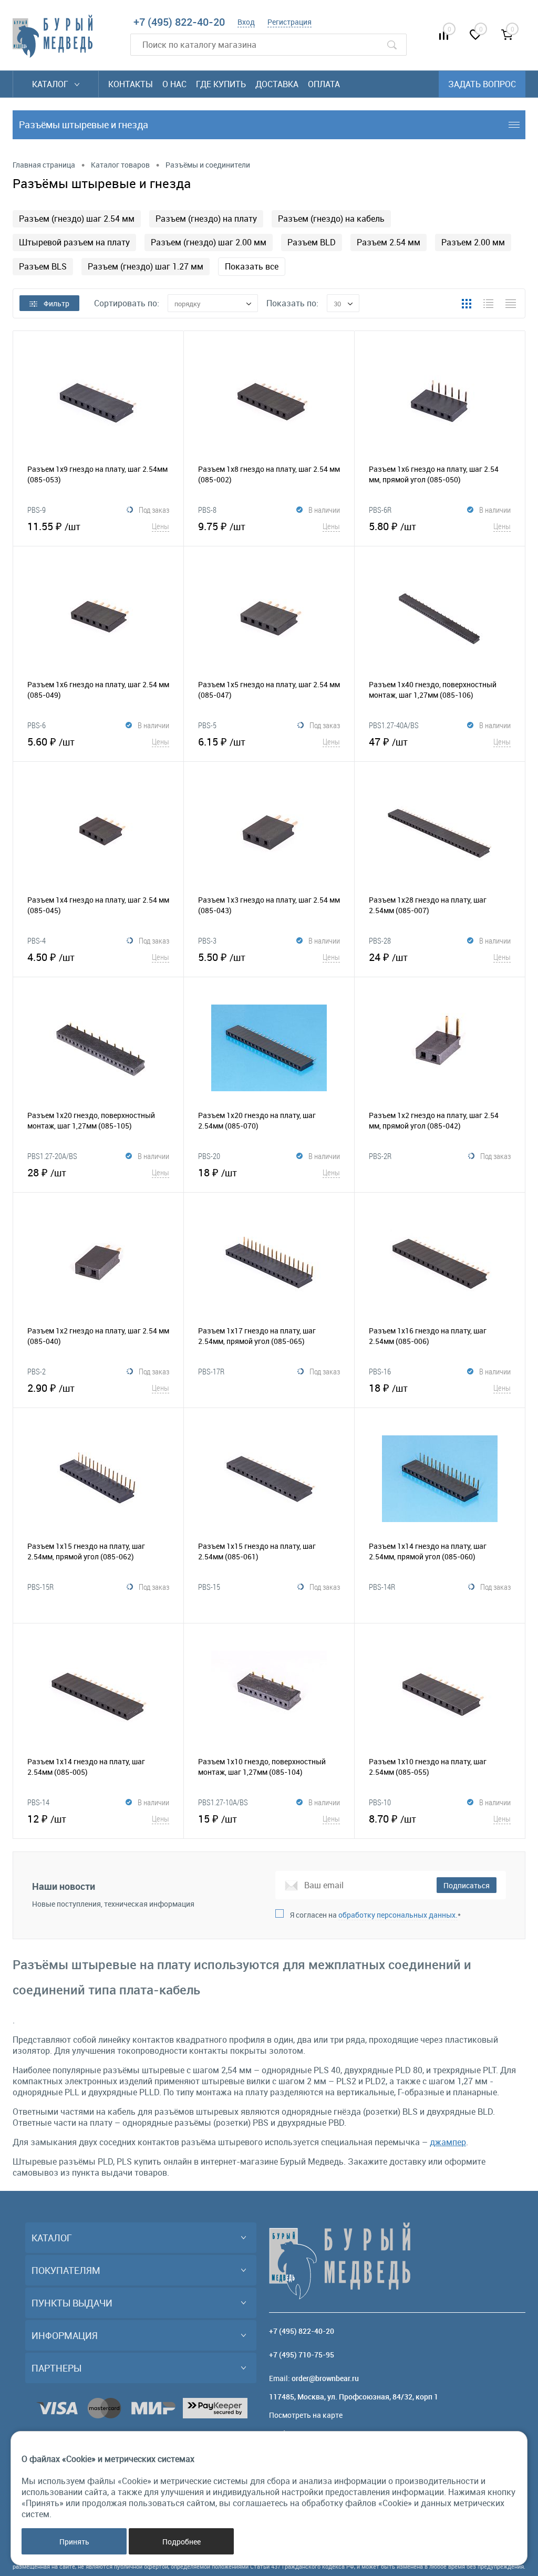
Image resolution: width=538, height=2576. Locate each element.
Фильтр (56, 303)
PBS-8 (207, 510)
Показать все (252, 266)
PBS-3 (207, 940)
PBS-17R (211, 1371)
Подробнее (182, 2542)
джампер (448, 2142)
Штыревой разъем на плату (74, 242)
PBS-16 (380, 1371)
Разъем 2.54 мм (389, 242)
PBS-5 (207, 725)
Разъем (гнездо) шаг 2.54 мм (77, 219)
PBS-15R (40, 1587)
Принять (74, 2542)
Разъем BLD (312, 242)
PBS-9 (37, 510)
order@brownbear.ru (325, 2378)
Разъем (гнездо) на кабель (331, 219)
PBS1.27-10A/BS (223, 1802)
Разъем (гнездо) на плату (206, 219)
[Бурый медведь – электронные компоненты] (53, 36)
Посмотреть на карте (306, 2415)
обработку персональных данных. (398, 1915)
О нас (174, 84)
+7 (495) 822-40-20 (179, 22)
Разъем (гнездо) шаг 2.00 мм (209, 242)
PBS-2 (37, 1371)
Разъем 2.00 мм (473, 242)
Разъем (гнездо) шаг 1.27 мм (146, 266)
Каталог (51, 84)
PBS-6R (380, 510)
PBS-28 (380, 940)
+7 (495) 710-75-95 (302, 2355)
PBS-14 (38, 1802)
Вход (246, 22)
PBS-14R (382, 1587)
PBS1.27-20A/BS (52, 1156)
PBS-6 (37, 725)
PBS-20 (209, 1156)
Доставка (277, 84)
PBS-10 (380, 1802)
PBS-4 (37, 940)
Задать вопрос (482, 84)
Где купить (221, 84)
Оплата (324, 84)
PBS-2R (380, 1156)
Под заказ (154, 510)
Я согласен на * (375, 1915)
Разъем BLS (43, 266)
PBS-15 (209, 1587)
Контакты (131, 84)
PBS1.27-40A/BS (394, 725)
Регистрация (289, 22)
